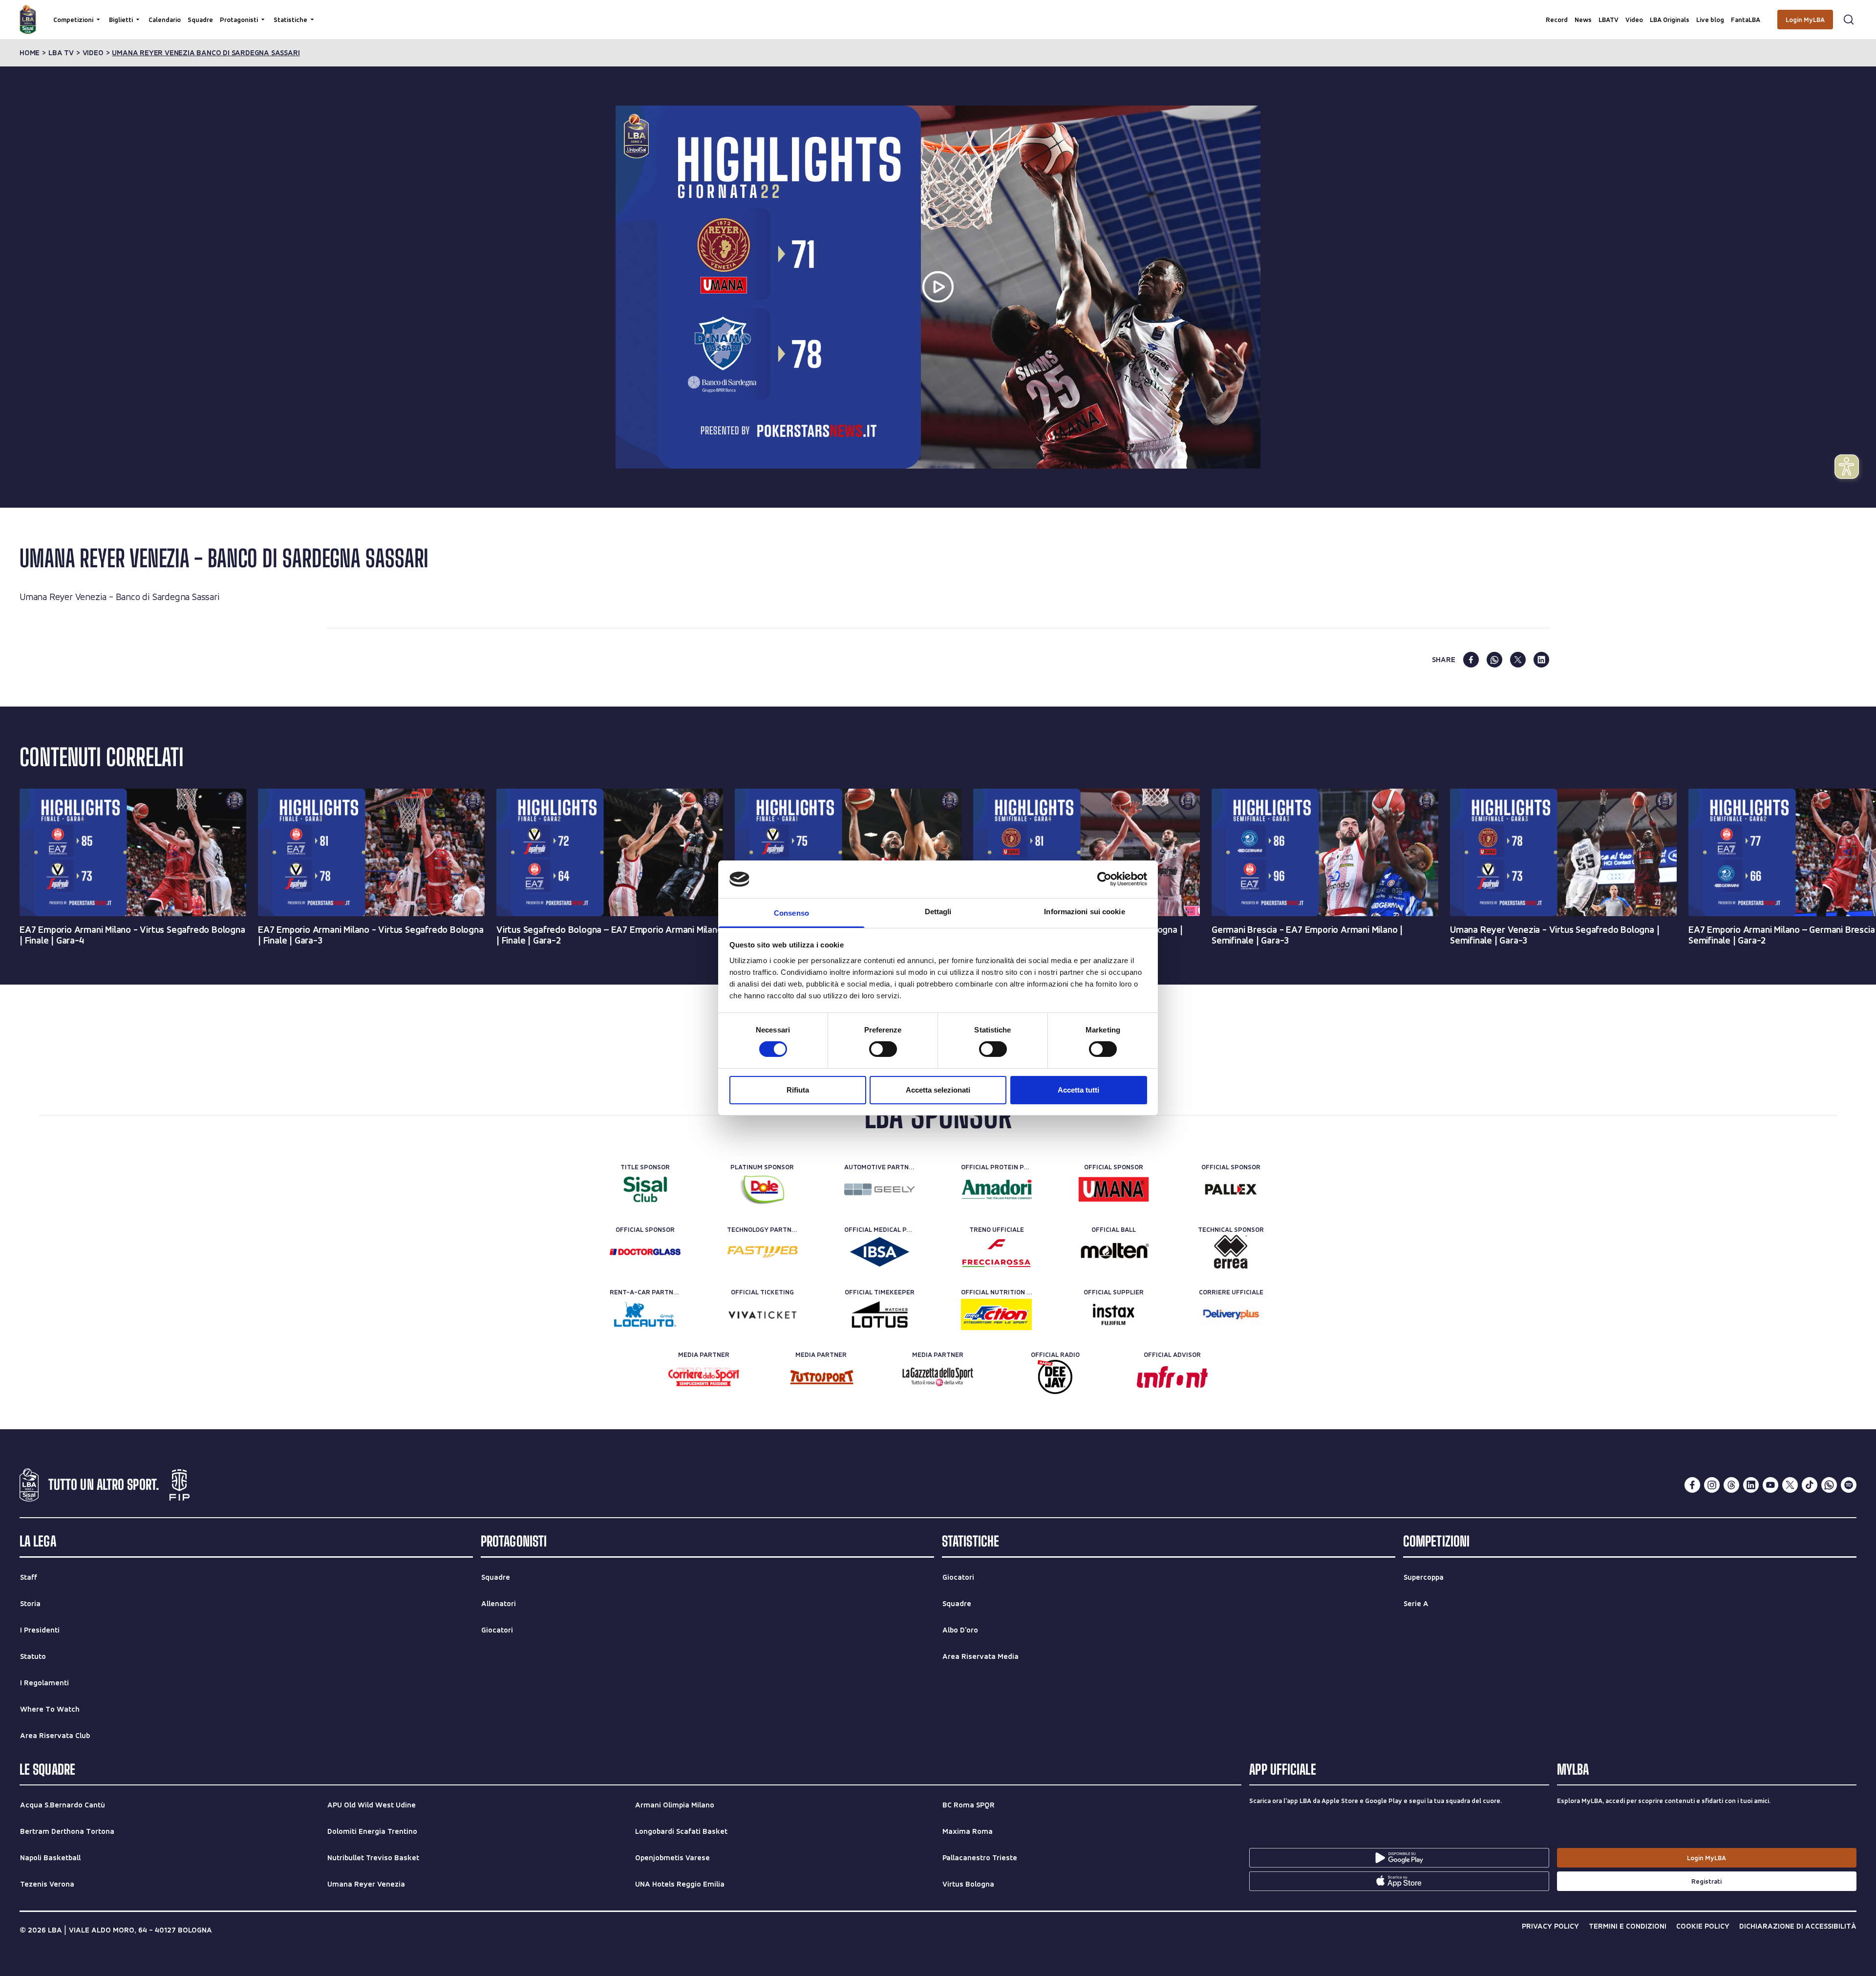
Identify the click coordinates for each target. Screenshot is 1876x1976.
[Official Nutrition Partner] (996, 1314)
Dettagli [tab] (938, 912)
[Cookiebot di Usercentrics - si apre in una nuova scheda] (1104, 879)
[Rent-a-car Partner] (645, 1314)
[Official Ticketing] (762, 1314)
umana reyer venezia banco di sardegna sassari (206, 53)
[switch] (883, 1049)
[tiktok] (1810, 1485)
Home (30, 53)
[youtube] (1770, 1485)
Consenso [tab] (791, 913)
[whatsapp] (1494, 660)
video (93, 53)
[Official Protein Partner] (996, 1189)
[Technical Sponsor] (1231, 1252)
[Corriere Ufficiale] (1231, 1314)
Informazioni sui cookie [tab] (1084, 912)
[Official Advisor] (1172, 1377)
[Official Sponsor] (1114, 1189)
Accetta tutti (1078, 1090)
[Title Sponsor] (645, 1189)
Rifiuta (798, 1090)
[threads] (1731, 1485)
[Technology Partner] (762, 1252)
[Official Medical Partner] (880, 1252)
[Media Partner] (704, 1377)
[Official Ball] (1114, 1252)
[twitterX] (1790, 1485)
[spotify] (1849, 1485)
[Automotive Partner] (880, 1189)
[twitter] (1518, 660)
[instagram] (1712, 1485)
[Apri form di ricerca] (1849, 20)
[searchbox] (938, 12)
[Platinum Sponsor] (762, 1189)
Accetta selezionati (938, 1090)
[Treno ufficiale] (996, 1252)
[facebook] (1471, 660)
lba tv (61, 53)
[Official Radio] (1055, 1377)
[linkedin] (1541, 660)
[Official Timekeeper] (880, 1314)
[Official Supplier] (1114, 1314)
